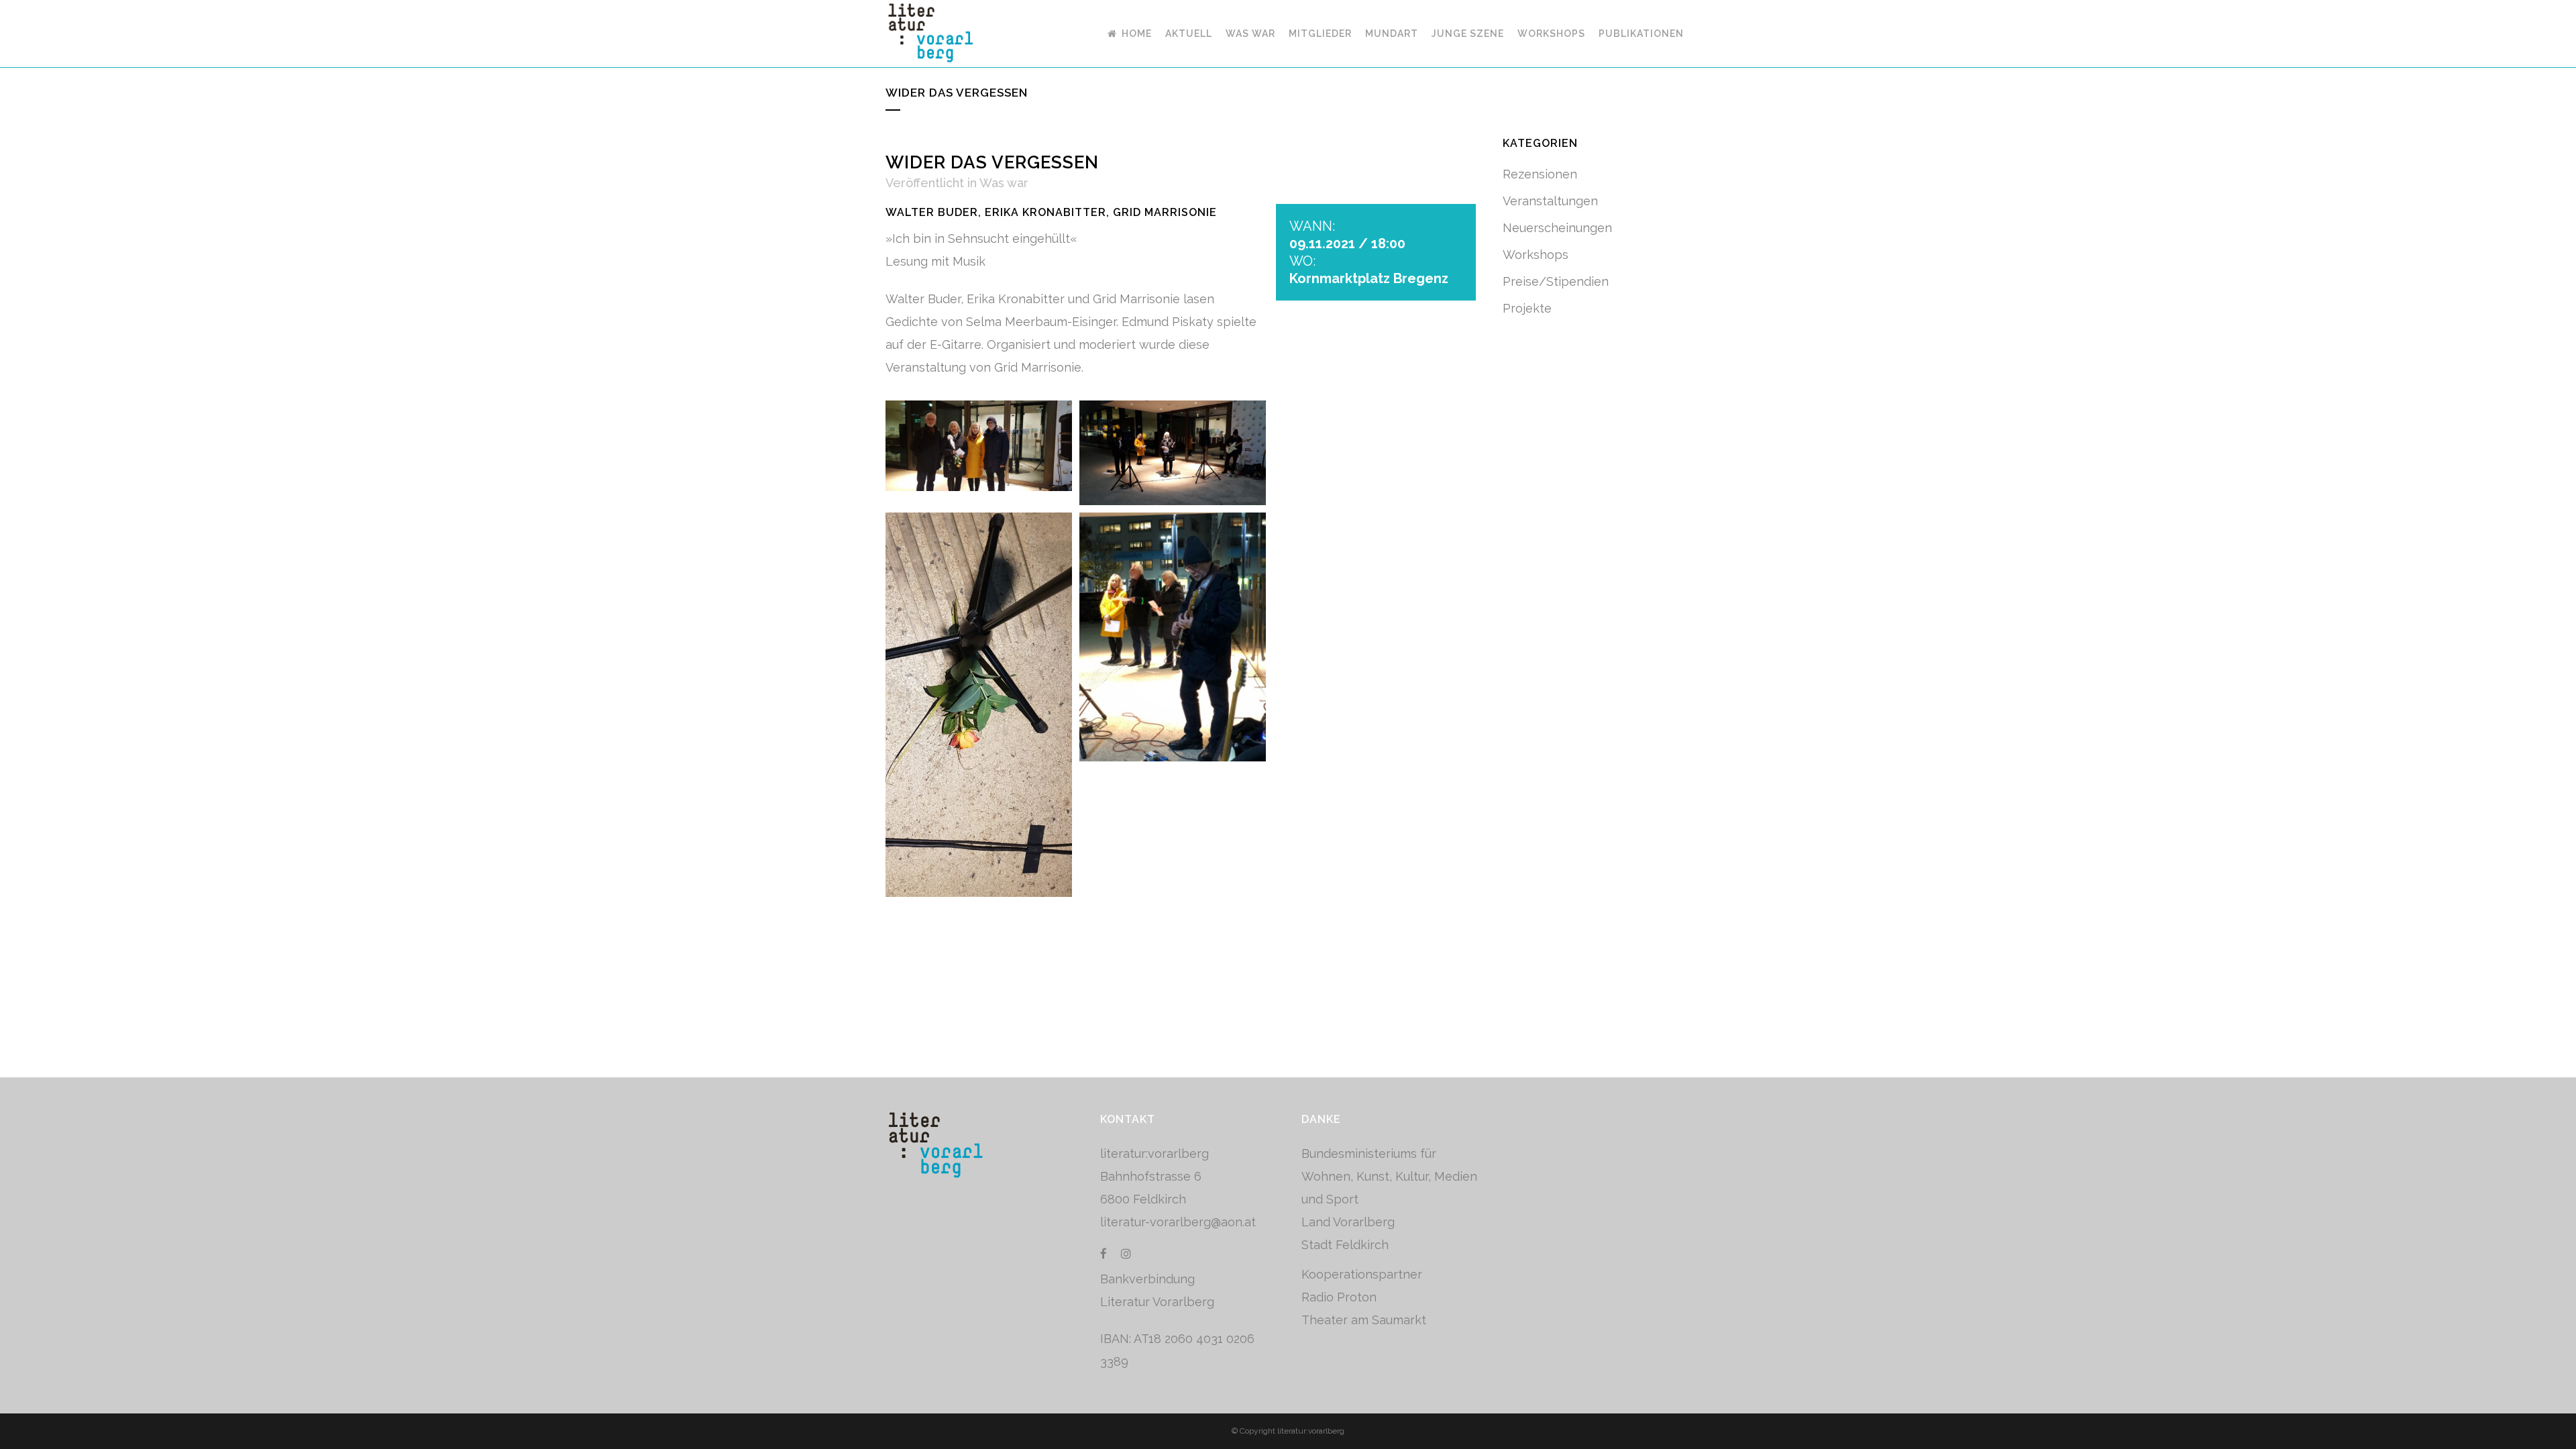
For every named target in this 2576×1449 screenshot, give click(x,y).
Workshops (1536, 255)
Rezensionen (1540, 174)
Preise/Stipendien (1556, 281)
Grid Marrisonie (1165, 212)
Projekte (1527, 308)
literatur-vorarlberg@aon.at (1178, 1222)
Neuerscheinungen (1557, 228)
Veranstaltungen (1550, 201)
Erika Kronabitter (1045, 212)
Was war (1004, 183)
